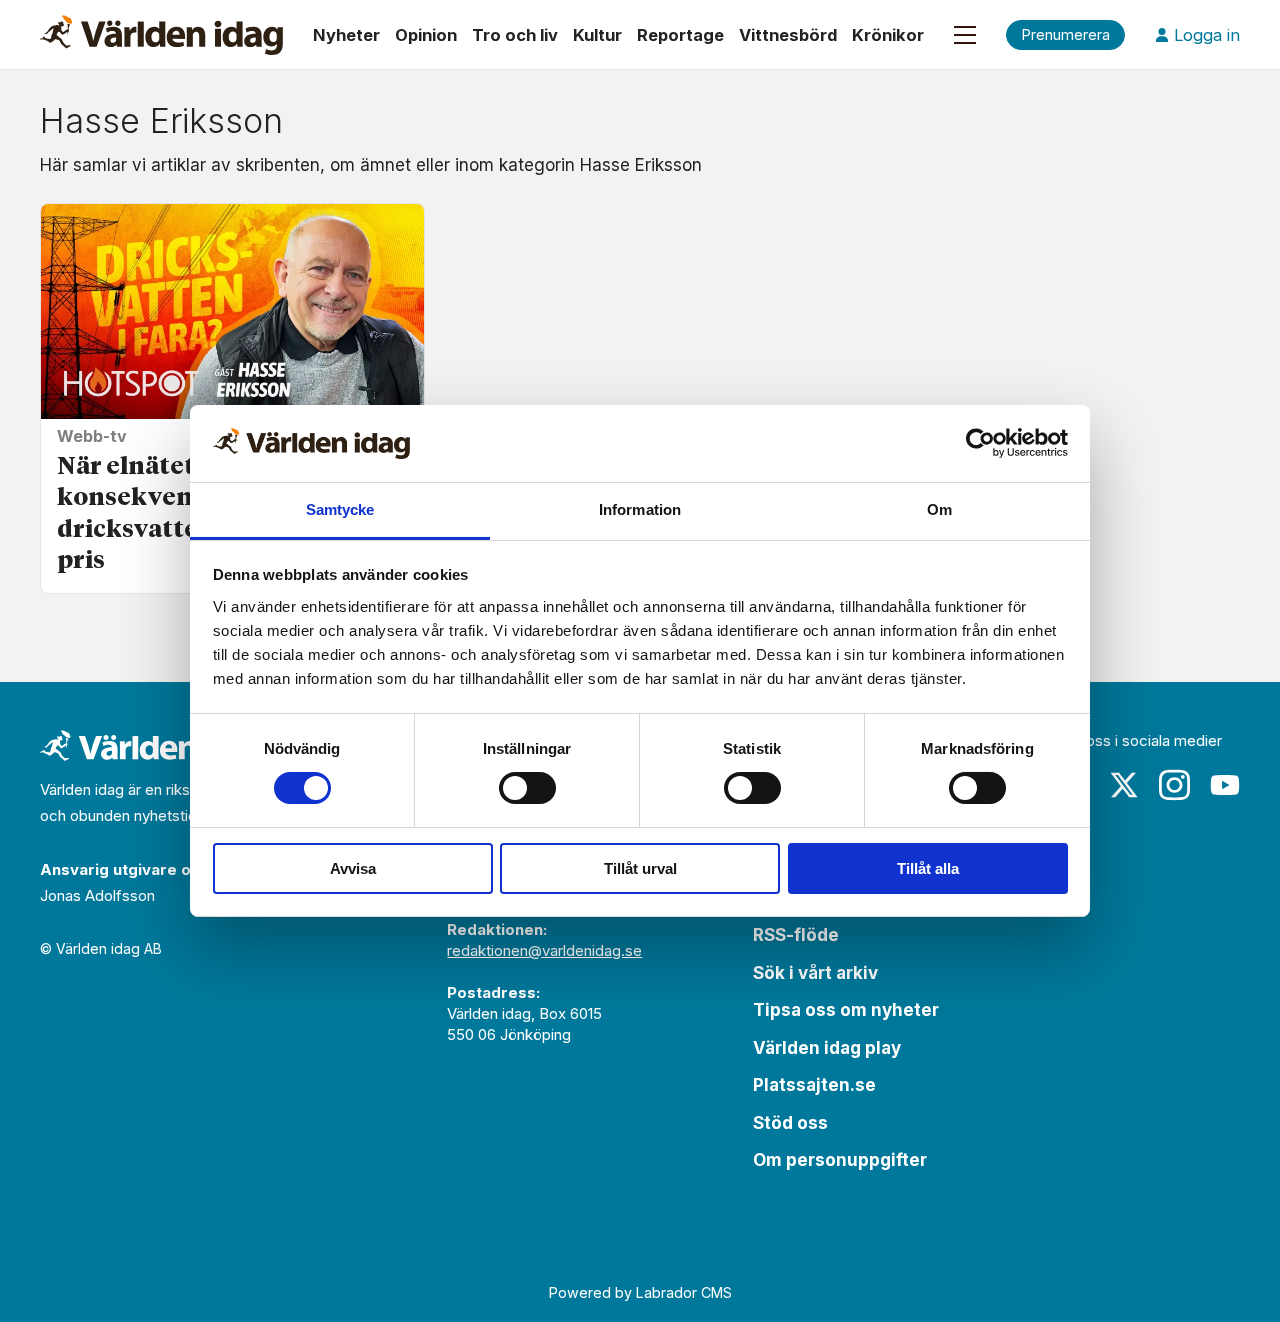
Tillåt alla (928, 868)
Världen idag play (827, 1048)
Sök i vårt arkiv (815, 973)
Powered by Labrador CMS (640, 1292)
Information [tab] (640, 509)
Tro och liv (515, 35)
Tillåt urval (640, 868)
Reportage (680, 35)
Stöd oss (790, 1123)
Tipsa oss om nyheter (846, 1010)
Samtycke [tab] (340, 509)
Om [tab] (939, 509)
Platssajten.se (814, 1085)
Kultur (597, 35)
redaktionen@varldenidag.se (544, 950)
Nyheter (346, 35)
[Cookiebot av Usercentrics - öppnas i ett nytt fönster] (980, 443)
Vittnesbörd (788, 35)
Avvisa (353, 868)
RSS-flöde (796, 935)
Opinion (426, 35)
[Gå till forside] (161, 35)
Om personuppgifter (840, 1160)
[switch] (527, 788)
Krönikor (888, 35)
